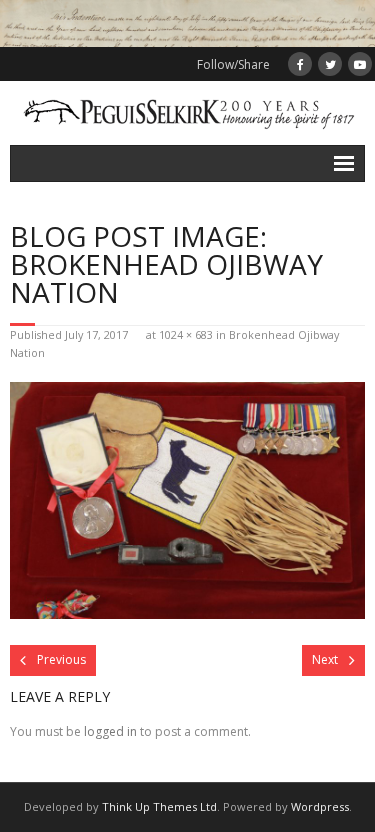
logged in (110, 731)
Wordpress (320, 806)
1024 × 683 (186, 334)
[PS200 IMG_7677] (187, 500)
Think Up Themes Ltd (159, 806)
